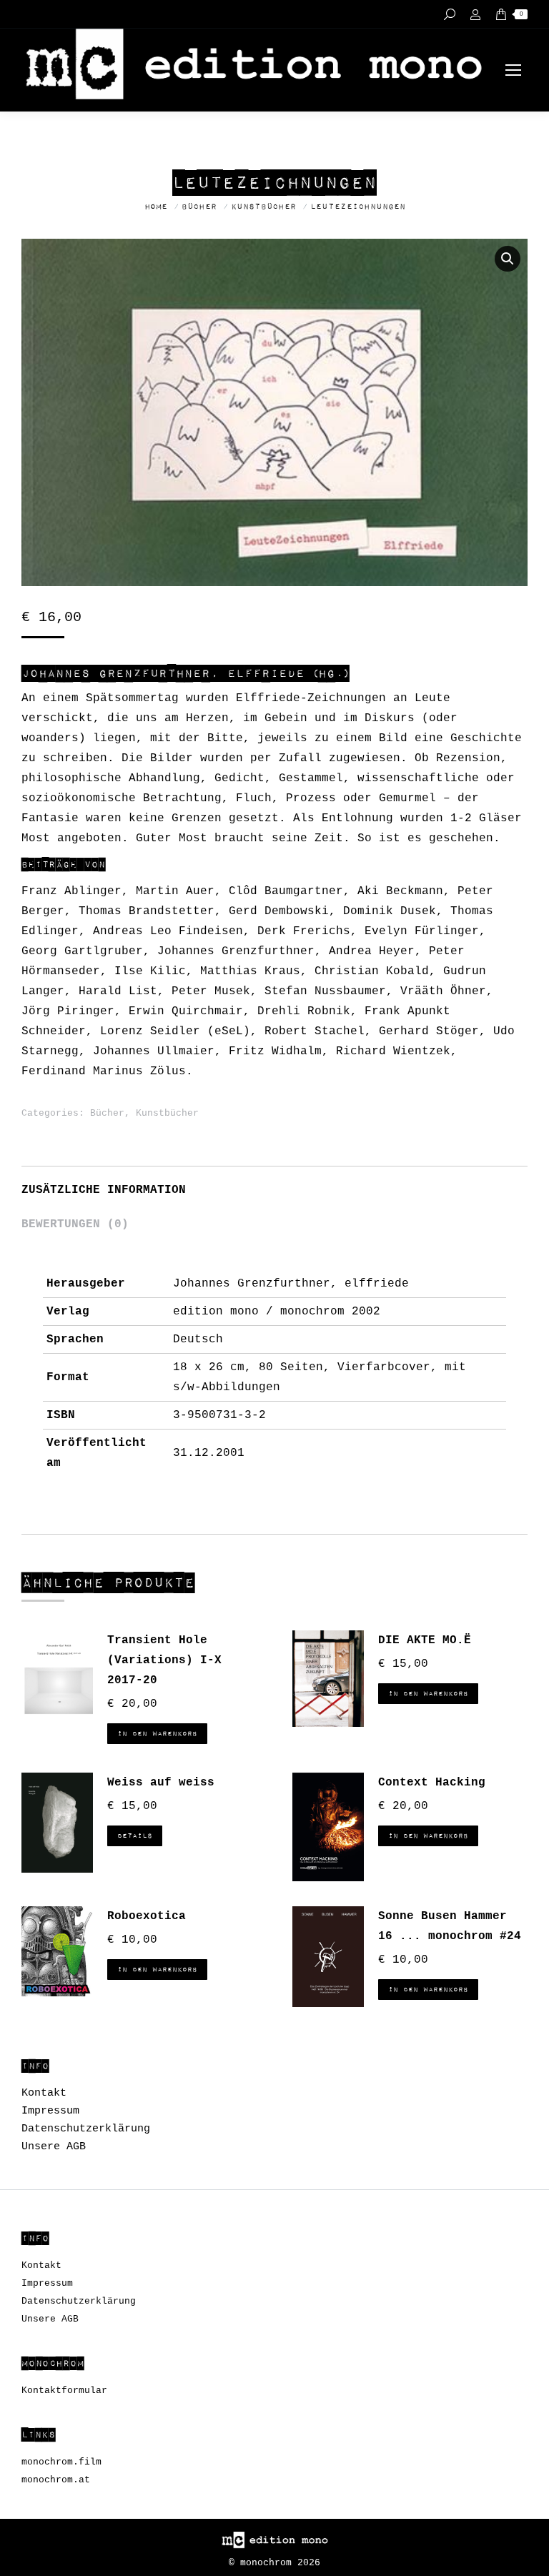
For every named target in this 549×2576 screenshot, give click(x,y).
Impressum (50, 2111)
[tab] (274, 1183)
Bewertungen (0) (75, 1224)
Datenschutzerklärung (86, 2129)
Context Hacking (432, 1783)
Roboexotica (147, 1916)
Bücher (107, 1113)
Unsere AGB (54, 2147)
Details (135, 1836)
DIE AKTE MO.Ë (425, 1640)
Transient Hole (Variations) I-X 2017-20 (164, 1660)
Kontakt (44, 2093)
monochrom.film (61, 2462)
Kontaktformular (64, 2391)
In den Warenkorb (157, 1734)
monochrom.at (56, 2480)
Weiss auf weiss (161, 1783)
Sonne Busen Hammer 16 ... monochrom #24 (450, 1926)
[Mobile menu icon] (513, 70)
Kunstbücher (167, 1113)
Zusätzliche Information (104, 1190)
